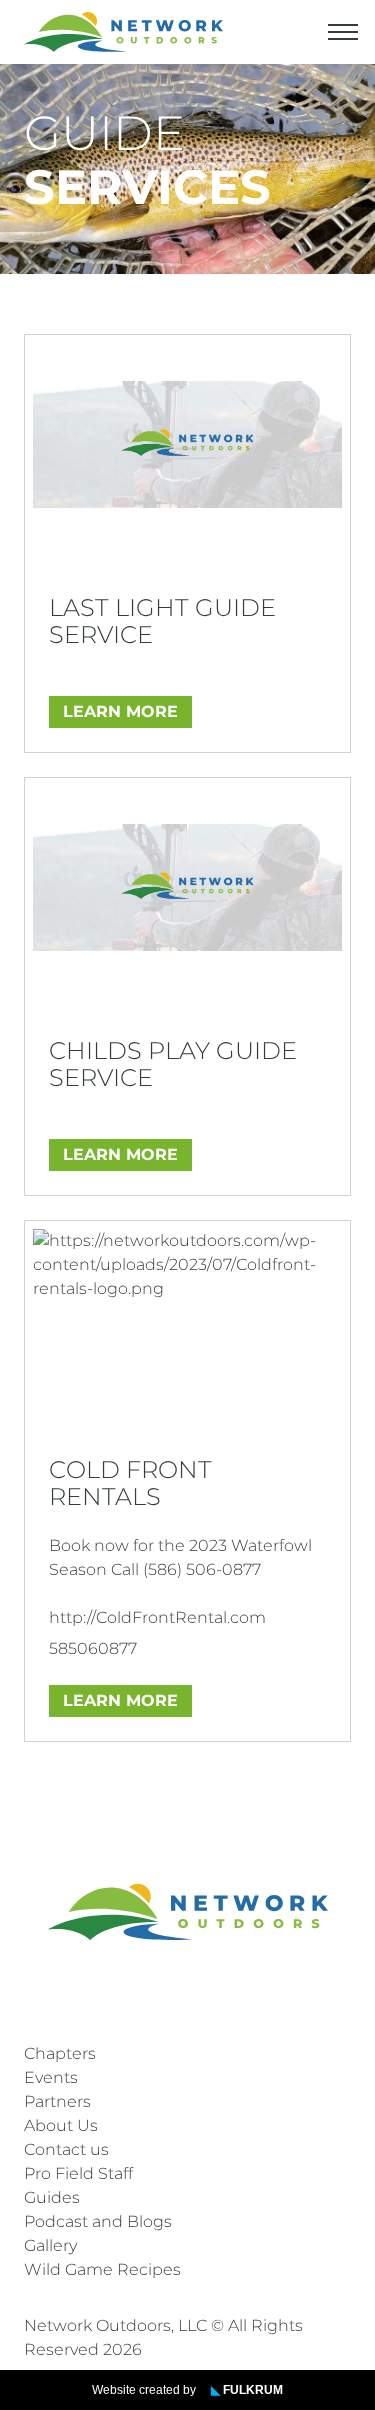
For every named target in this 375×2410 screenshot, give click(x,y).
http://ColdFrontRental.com (157, 1617)
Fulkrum (247, 2390)
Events (51, 2077)
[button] (343, 32)
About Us (61, 2125)
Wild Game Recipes (102, 2269)
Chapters (60, 2053)
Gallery (50, 2245)
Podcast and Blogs (98, 2221)
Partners (57, 2101)
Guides (52, 2197)
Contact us (66, 2149)
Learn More (120, 711)
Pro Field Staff (78, 2173)
